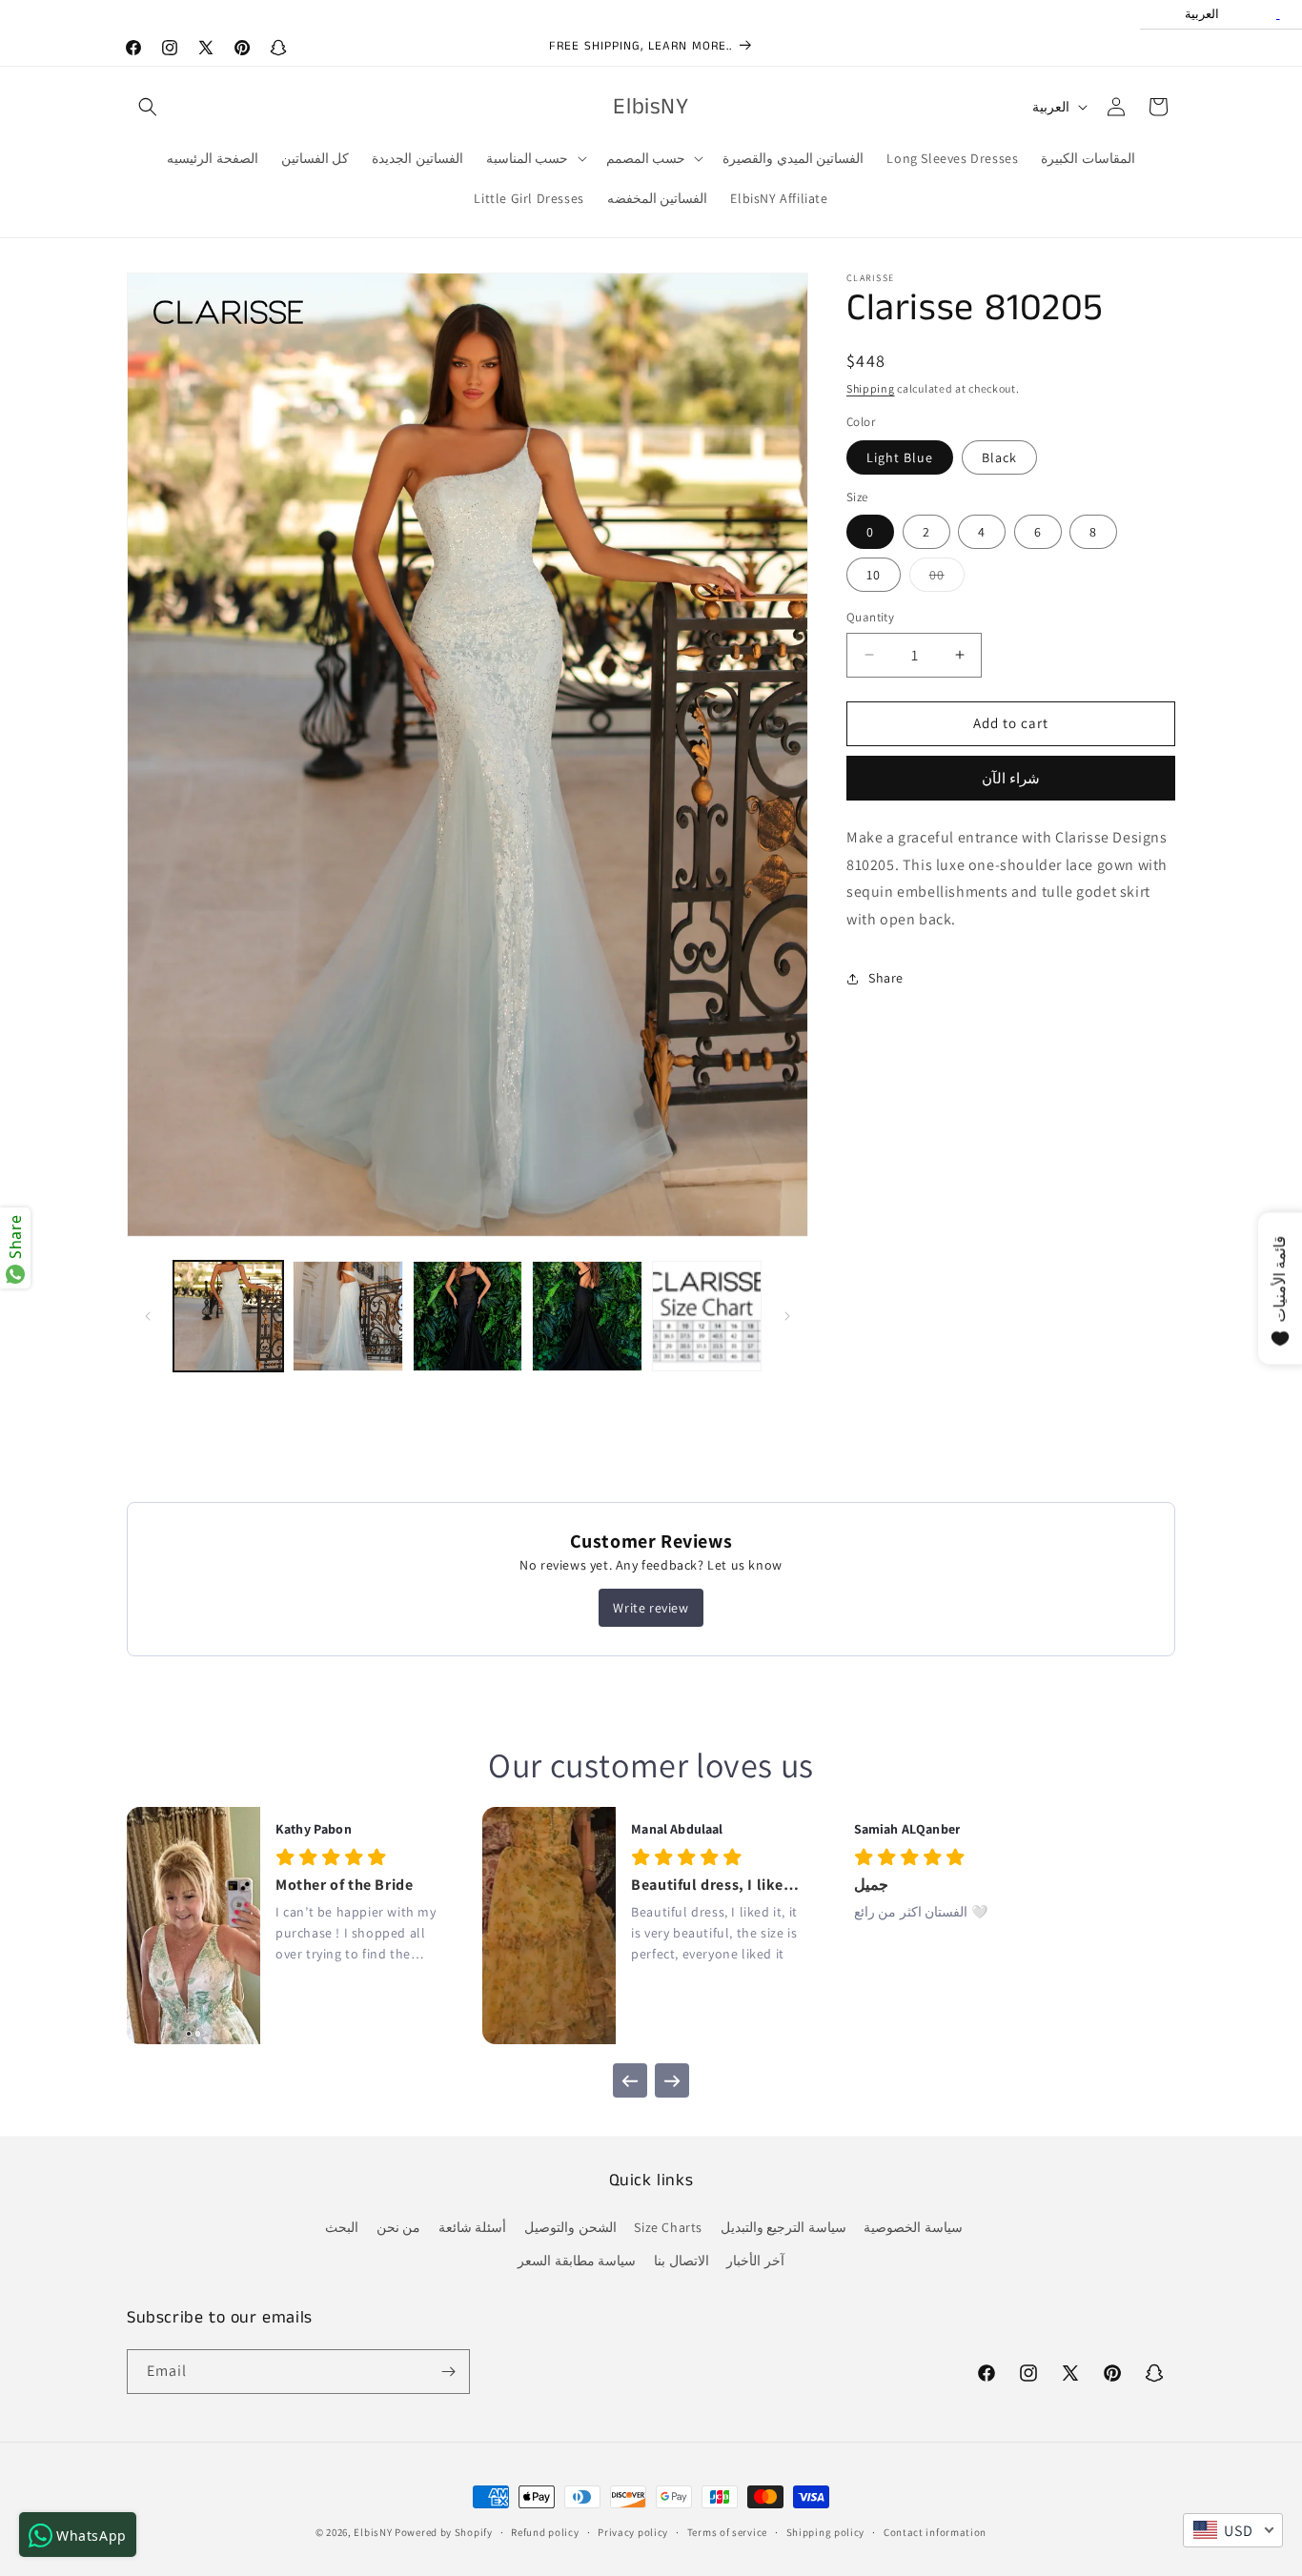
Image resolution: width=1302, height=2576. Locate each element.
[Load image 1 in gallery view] (228, 1316)
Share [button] (886, 979)
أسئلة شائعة (473, 2228)
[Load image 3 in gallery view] (468, 1316)
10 (874, 575)
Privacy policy (633, 2531)
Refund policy (545, 2531)
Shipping (871, 388)
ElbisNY (373, 2532)
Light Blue (900, 457)
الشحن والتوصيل (570, 2228)
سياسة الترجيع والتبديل (783, 2228)
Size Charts (668, 2228)
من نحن (399, 2228)
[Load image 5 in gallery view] (707, 1316)
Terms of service (727, 2531)
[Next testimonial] (672, 2080)
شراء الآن (1011, 778)
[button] (148, 107)
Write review (651, 1608)
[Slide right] (787, 1316)
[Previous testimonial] (630, 2080)
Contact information (935, 2531)
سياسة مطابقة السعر (577, 2262)
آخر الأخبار (755, 2262)
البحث (342, 2228)
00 (947, 578)
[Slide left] (148, 1316)
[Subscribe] (448, 2372)
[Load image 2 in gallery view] (347, 1316)
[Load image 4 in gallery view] (587, 1316)
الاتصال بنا (682, 2262)
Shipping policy (826, 2531)
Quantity (870, 617)
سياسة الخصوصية (913, 2228)
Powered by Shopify (444, 2532)
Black (999, 457)
